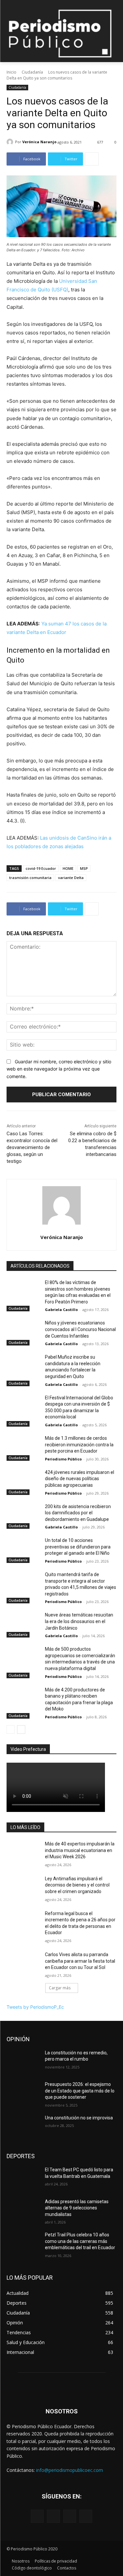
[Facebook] (37, 2516)
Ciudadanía (32, 72)
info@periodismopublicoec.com (70, 2470)
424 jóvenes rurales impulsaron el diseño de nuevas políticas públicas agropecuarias (80, 1479)
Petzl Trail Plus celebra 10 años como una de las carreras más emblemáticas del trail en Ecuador (80, 2241)
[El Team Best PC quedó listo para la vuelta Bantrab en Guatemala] (23, 2178)
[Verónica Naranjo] (11, 142)
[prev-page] (11, 1729)
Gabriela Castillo (61, 1310)
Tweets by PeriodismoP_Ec (35, 2007)
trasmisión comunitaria (30, 878)
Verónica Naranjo (39, 142)
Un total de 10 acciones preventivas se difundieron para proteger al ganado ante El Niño (78, 1547)
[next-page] (21, 1729)
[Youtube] (86, 2516)
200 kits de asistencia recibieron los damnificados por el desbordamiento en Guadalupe (78, 1513)
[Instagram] (53, 2516)
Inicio (11, 72)
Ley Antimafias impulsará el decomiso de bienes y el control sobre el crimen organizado (77, 1885)
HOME (68, 868)
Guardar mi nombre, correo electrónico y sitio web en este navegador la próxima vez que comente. (59, 1069)
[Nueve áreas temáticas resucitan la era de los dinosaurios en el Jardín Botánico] (23, 1623)
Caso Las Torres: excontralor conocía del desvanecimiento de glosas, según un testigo (32, 1147)
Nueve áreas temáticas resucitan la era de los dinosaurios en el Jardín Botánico (79, 1621)
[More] (92, 159)
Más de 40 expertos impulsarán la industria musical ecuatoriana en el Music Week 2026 (80, 1850)
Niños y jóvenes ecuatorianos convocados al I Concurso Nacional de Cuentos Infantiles (80, 1329)
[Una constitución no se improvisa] (23, 2126)
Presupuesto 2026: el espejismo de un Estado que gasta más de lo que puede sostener (80, 2091)
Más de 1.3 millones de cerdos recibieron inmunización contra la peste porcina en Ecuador (79, 1445)
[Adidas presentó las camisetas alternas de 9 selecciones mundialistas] (23, 2210)
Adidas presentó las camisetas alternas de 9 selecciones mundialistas (77, 2208)
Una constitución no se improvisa (79, 2118)
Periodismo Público (63, 1459)
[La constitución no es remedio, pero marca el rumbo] (23, 2061)
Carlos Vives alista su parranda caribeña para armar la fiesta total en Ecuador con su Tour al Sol (80, 1961)
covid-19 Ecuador (41, 868)
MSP (84, 868)
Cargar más (60, 1988)
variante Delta (71, 878)
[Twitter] (70, 2516)
